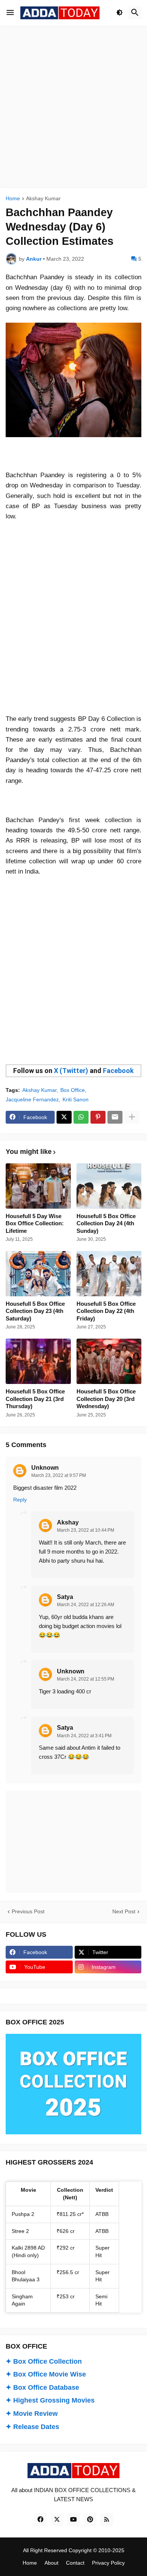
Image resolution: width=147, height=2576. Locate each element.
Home (13, 199)
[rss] (107, 2520)
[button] (10, 13)
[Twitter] (64, 1117)
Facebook (118, 1071)
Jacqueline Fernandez (32, 1099)
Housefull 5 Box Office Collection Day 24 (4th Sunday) (106, 1223)
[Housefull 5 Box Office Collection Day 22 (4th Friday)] (109, 1274)
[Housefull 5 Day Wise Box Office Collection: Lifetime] (38, 1186)
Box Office (73, 1090)
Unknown (45, 1468)
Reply (20, 1500)
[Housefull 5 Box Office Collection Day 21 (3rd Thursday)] (38, 1361)
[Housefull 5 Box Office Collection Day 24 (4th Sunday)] (109, 1186)
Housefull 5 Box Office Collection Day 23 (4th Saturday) (35, 1311)
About (51, 2563)
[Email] (115, 1117)
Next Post (124, 1911)
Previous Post (28, 1911)
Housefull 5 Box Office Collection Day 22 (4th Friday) (106, 1311)
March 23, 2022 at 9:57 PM (59, 1475)
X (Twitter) (71, 1071)
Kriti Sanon (76, 1099)
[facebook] (40, 2520)
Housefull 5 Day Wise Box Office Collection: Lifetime (35, 1223)
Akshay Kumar (43, 199)
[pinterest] (90, 2520)
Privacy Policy (108, 2563)
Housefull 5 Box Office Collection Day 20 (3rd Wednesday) (106, 1399)
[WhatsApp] (81, 1117)
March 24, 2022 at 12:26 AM (86, 1605)
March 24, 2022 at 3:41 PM (84, 1736)
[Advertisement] (73, 107)
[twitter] (57, 2520)
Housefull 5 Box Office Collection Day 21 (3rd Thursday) (35, 1399)
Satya (65, 1597)
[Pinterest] (98, 1117)
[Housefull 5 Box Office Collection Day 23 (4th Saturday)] (38, 1274)
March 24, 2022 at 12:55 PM (86, 1679)
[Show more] (132, 1117)
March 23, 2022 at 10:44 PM (86, 1530)
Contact (75, 2563)
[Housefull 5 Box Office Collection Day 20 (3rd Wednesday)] (109, 1361)
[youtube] (73, 2520)
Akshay (68, 1522)
